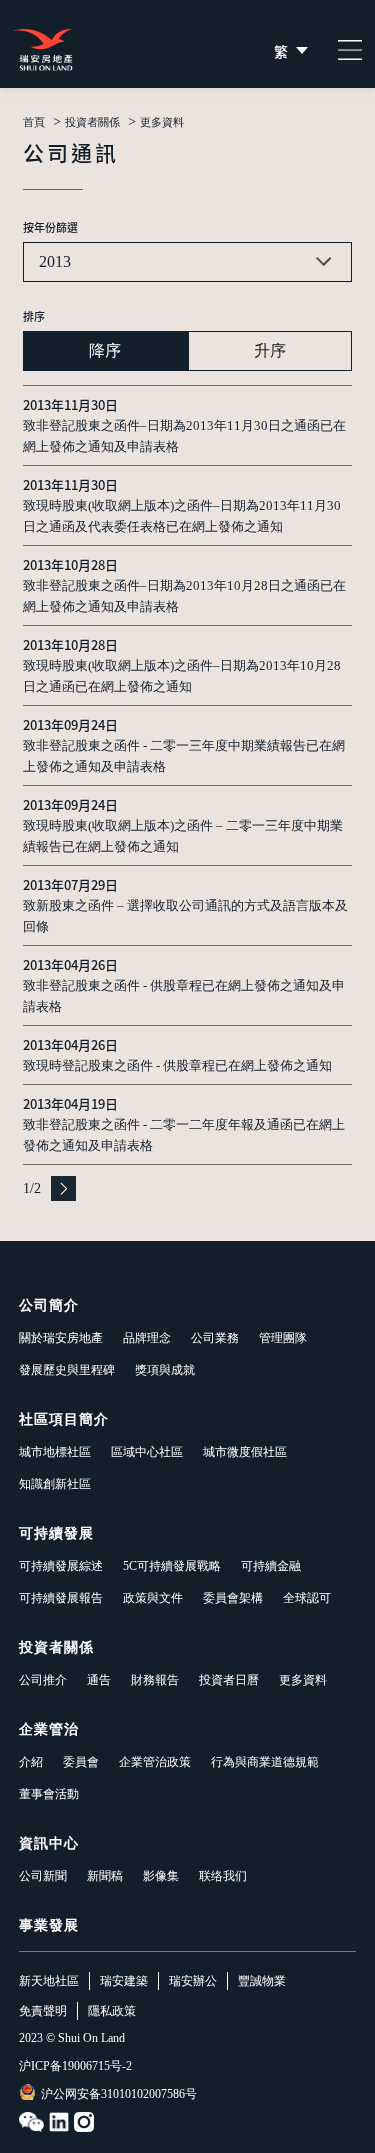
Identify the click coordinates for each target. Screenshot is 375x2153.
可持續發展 (56, 1533)
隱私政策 (112, 2011)
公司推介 (43, 1680)
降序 (105, 350)
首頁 (34, 122)
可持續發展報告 (61, 1598)
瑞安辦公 (193, 1981)
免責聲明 (43, 2011)
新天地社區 (49, 1981)
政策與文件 (153, 1598)
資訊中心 (49, 1843)
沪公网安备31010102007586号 (119, 2094)
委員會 (81, 1762)
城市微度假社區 (245, 1452)
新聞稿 (105, 1876)
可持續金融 (271, 1566)
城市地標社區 (55, 1452)
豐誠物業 (262, 1981)
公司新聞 (43, 1876)
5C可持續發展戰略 (172, 1566)
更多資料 (303, 1680)
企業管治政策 (155, 1762)
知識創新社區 (55, 1484)
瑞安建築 (124, 1981)
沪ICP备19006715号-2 (75, 2066)
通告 (99, 1680)
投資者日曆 (229, 1680)
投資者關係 (92, 122)
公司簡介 (49, 1305)
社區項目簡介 (64, 1419)
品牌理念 (147, 1338)
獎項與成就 (165, 1370)
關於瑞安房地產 (61, 1338)
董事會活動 (49, 1794)
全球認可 (307, 1598)
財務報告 (155, 1680)
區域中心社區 (147, 1452)
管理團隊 (283, 1338)
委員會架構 (233, 1598)
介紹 (31, 1762)
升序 (270, 350)
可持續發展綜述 (61, 1566)
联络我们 (223, 1876)
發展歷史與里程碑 (67, 1370)
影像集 (161, 1876)
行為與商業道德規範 (265, 1762)
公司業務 (215, 1338)
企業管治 (49, 1729)
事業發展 (49, 1925)
